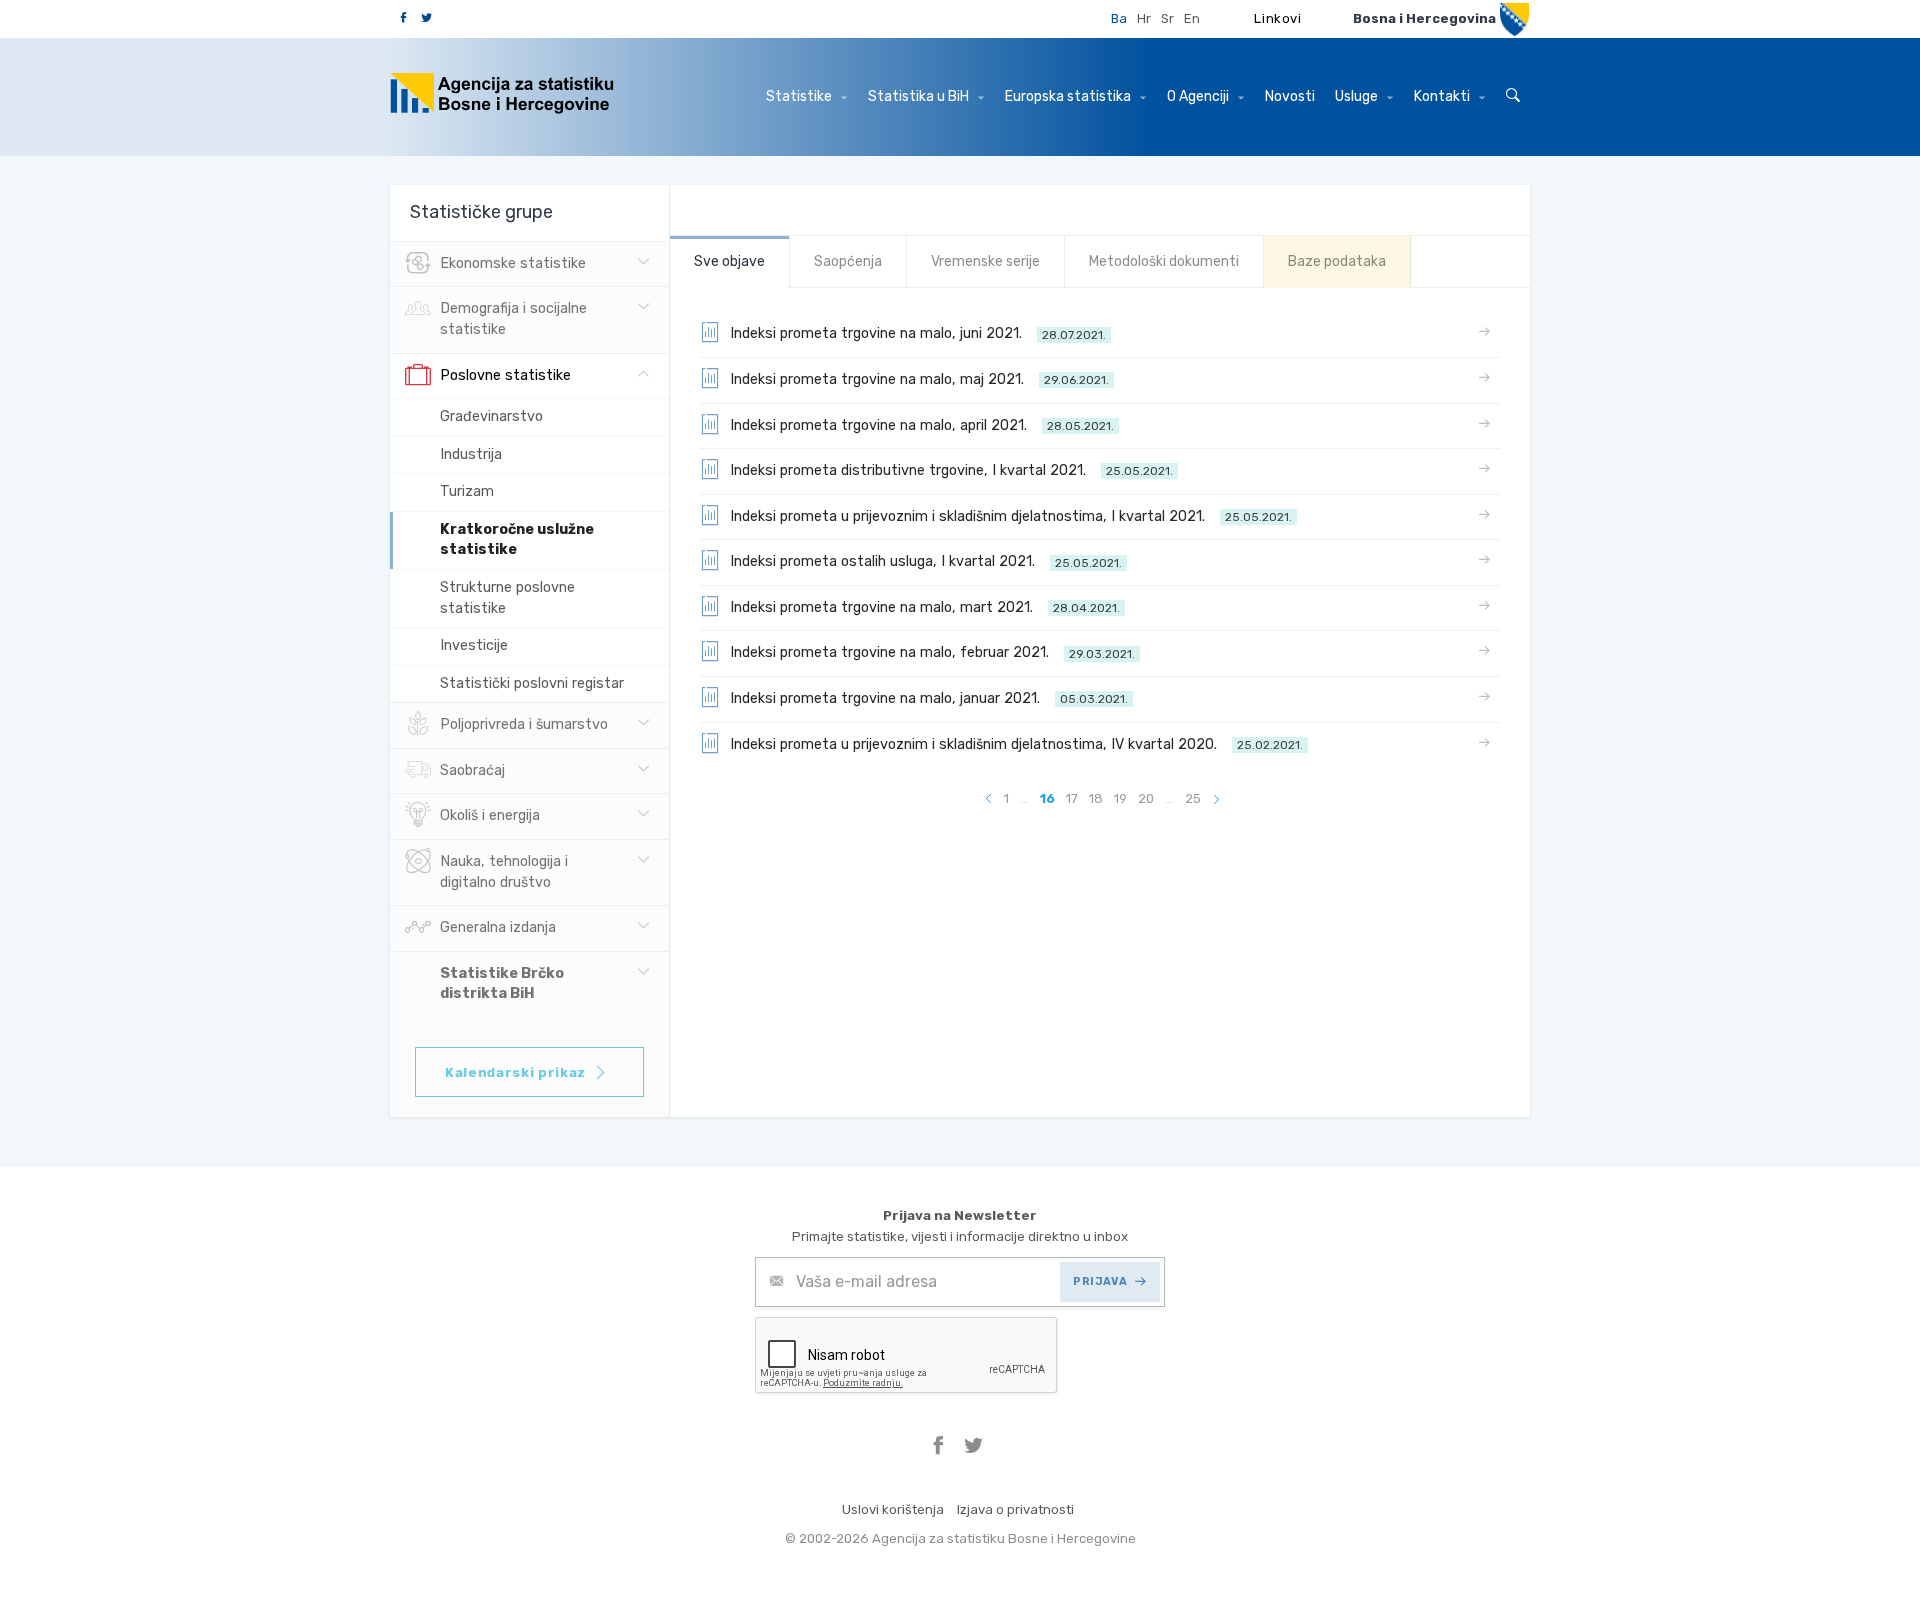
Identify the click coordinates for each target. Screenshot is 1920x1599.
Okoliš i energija (490, 815)
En (1192, 18)
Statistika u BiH (920, 96)
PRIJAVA (1100, 1281)
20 (1146, 798)
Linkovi (1278, 18)
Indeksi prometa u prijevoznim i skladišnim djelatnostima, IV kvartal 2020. (1016, 744)
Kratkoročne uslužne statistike (517, 540)
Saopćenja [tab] (848, 261)
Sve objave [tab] (729, 261)
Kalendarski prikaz (515, 1072)
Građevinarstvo (491, 416)
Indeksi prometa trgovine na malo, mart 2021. (925, 607)
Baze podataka (1337, 261)
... (1024, 798)
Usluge (1358, 96)
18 (1096, 798)
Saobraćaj (472, 770)
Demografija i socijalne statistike (513, 319)
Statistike (800, 96)
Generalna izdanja (498, 927)
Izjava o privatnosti (1015, 1509)
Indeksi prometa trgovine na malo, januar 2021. (929, 698)
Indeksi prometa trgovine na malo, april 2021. (922, 425)
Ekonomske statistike (513, 263)
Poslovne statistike (505, 375)
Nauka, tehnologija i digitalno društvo (504, 872)
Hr (1144, 18)
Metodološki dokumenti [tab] (1164, 261)
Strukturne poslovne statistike (507, 598)
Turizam (467, 491)
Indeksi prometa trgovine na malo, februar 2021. (932, 652)
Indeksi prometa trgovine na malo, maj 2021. (919, 379)
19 (1120, 798)
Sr (1167, 18)
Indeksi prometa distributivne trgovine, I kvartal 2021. (951, 470)
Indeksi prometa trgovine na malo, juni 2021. (918, 333)
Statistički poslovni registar (532, 683)
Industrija (471, 454)
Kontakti (1443, 96)
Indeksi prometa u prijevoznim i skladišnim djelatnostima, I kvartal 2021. (1011, 516)
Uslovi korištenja (893, 1509)
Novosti (1290, 96)
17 (1072, 798)
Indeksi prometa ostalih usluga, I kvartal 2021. (926, 561)
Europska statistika (1069, 96)
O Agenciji (1199, 96)
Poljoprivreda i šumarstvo (524, 724)
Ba (1119, 18)
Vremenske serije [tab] (985, 261)
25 (1193, 798)
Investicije (474, 645)
